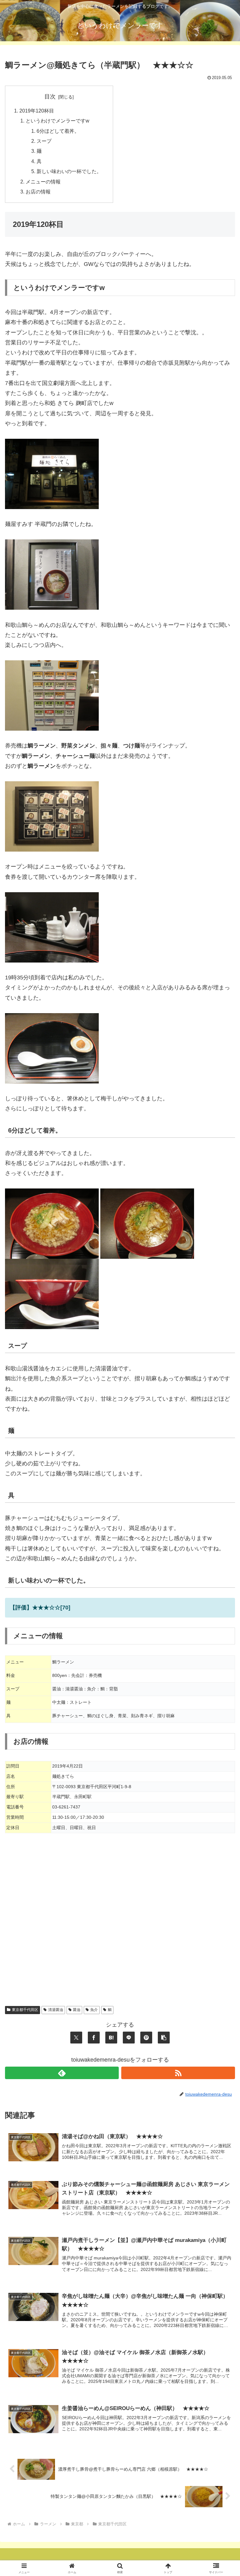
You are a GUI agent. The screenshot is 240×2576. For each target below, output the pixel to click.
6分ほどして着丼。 (58, 131)
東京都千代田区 (25, 2010)
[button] (164, 2038)
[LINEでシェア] (129, 2038)
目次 (50, 97)
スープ (44, 141)
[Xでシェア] (76, 2038)
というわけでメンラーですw (57, 121)
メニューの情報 (43, 182)
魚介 (94, 2010)
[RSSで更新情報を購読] (178, 2073)
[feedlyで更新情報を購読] (62, 2073)
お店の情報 (38, 192)
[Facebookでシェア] (94, 2038)
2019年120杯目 (37, 111)
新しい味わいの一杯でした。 (69, 171)
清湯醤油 (56, 2010)
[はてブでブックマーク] (111, 2038)
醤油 (77, 2010)
